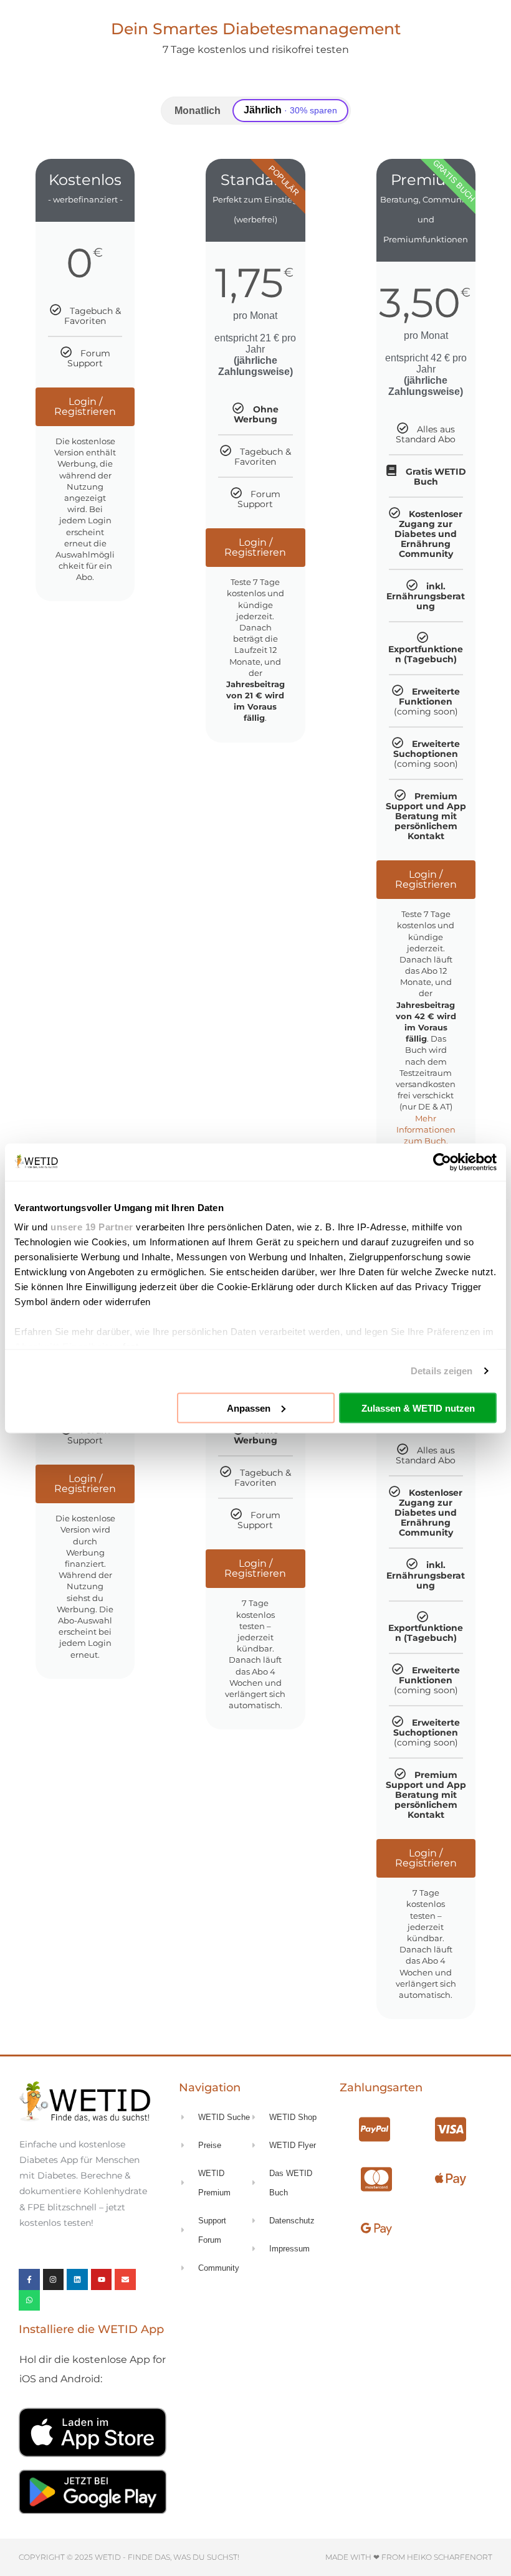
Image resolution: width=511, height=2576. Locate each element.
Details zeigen (442, 1371)
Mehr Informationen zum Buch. (426, 1129)
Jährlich (290, 110)
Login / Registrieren (85, 406)
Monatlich (198, 111)
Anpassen (249, 1408)
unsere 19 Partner (92, 1227)
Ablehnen (93, 1408)
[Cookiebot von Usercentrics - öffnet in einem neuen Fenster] (442, 1162)
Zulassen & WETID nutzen (418, 1408)
